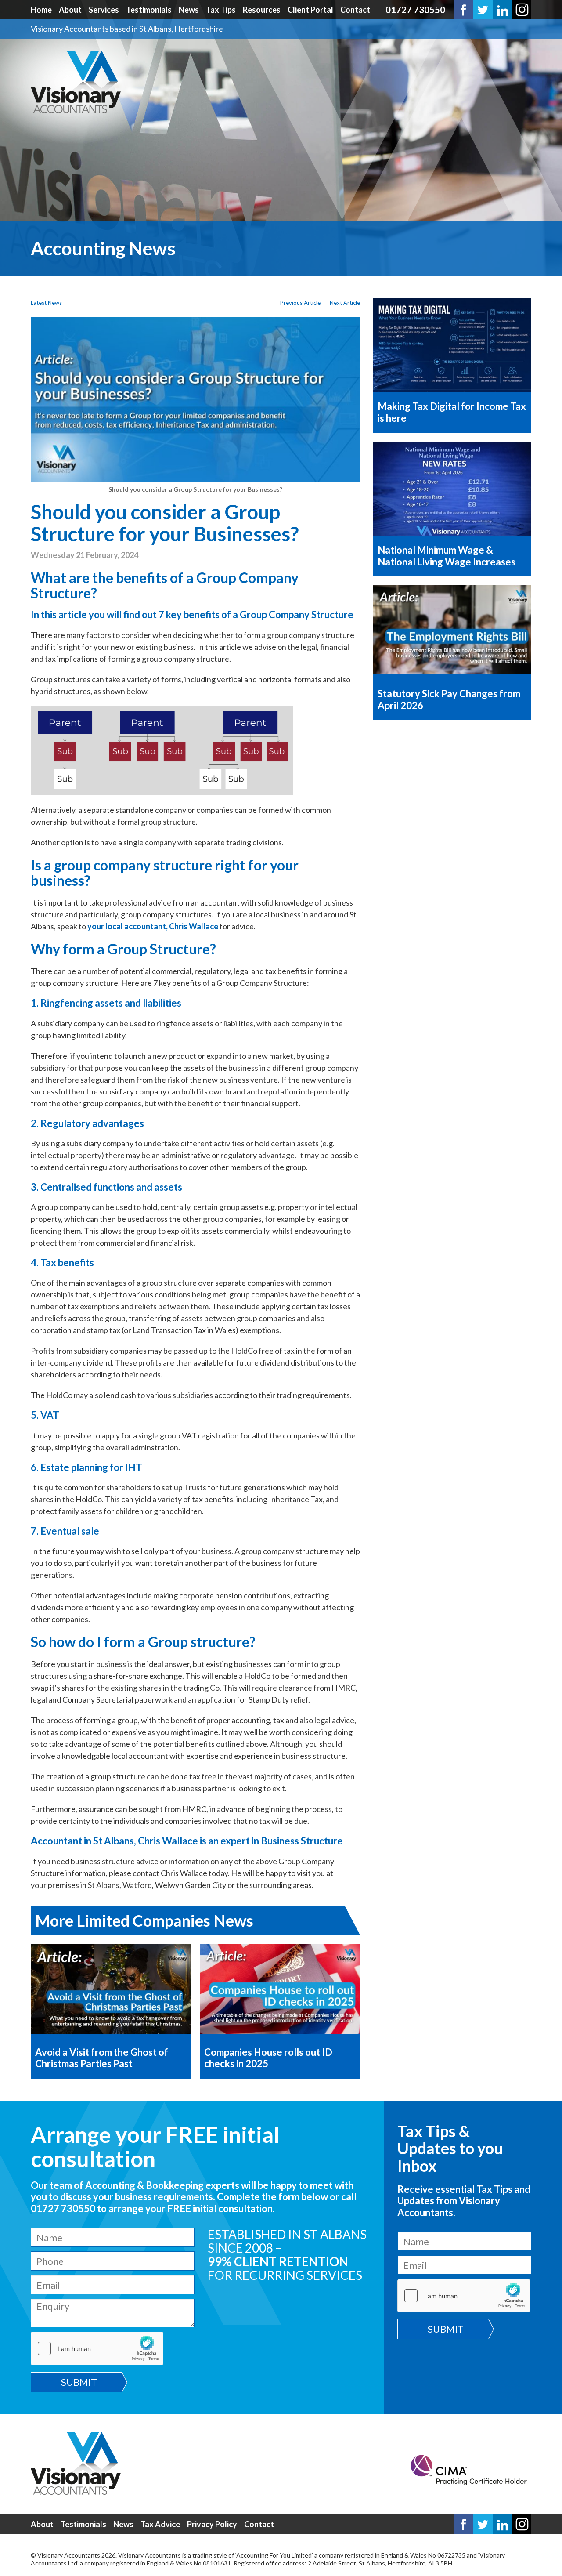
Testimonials (149, 10)
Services (104, 10)
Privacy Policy (212, 2524)
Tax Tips (221, 10)
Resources (262, 10)
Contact (355, 10)
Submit (79, 2382)
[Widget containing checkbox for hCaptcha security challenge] (97, 2348)
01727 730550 (415, 10)
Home (41, 10)
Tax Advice (160, 2524)
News (189, 10)
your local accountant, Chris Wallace (153, 926)
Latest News (46, 303)
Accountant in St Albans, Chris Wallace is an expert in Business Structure (187, 1841)
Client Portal (310, 10)
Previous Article (300, 303)
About (70, 10)
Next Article (345, 303)
